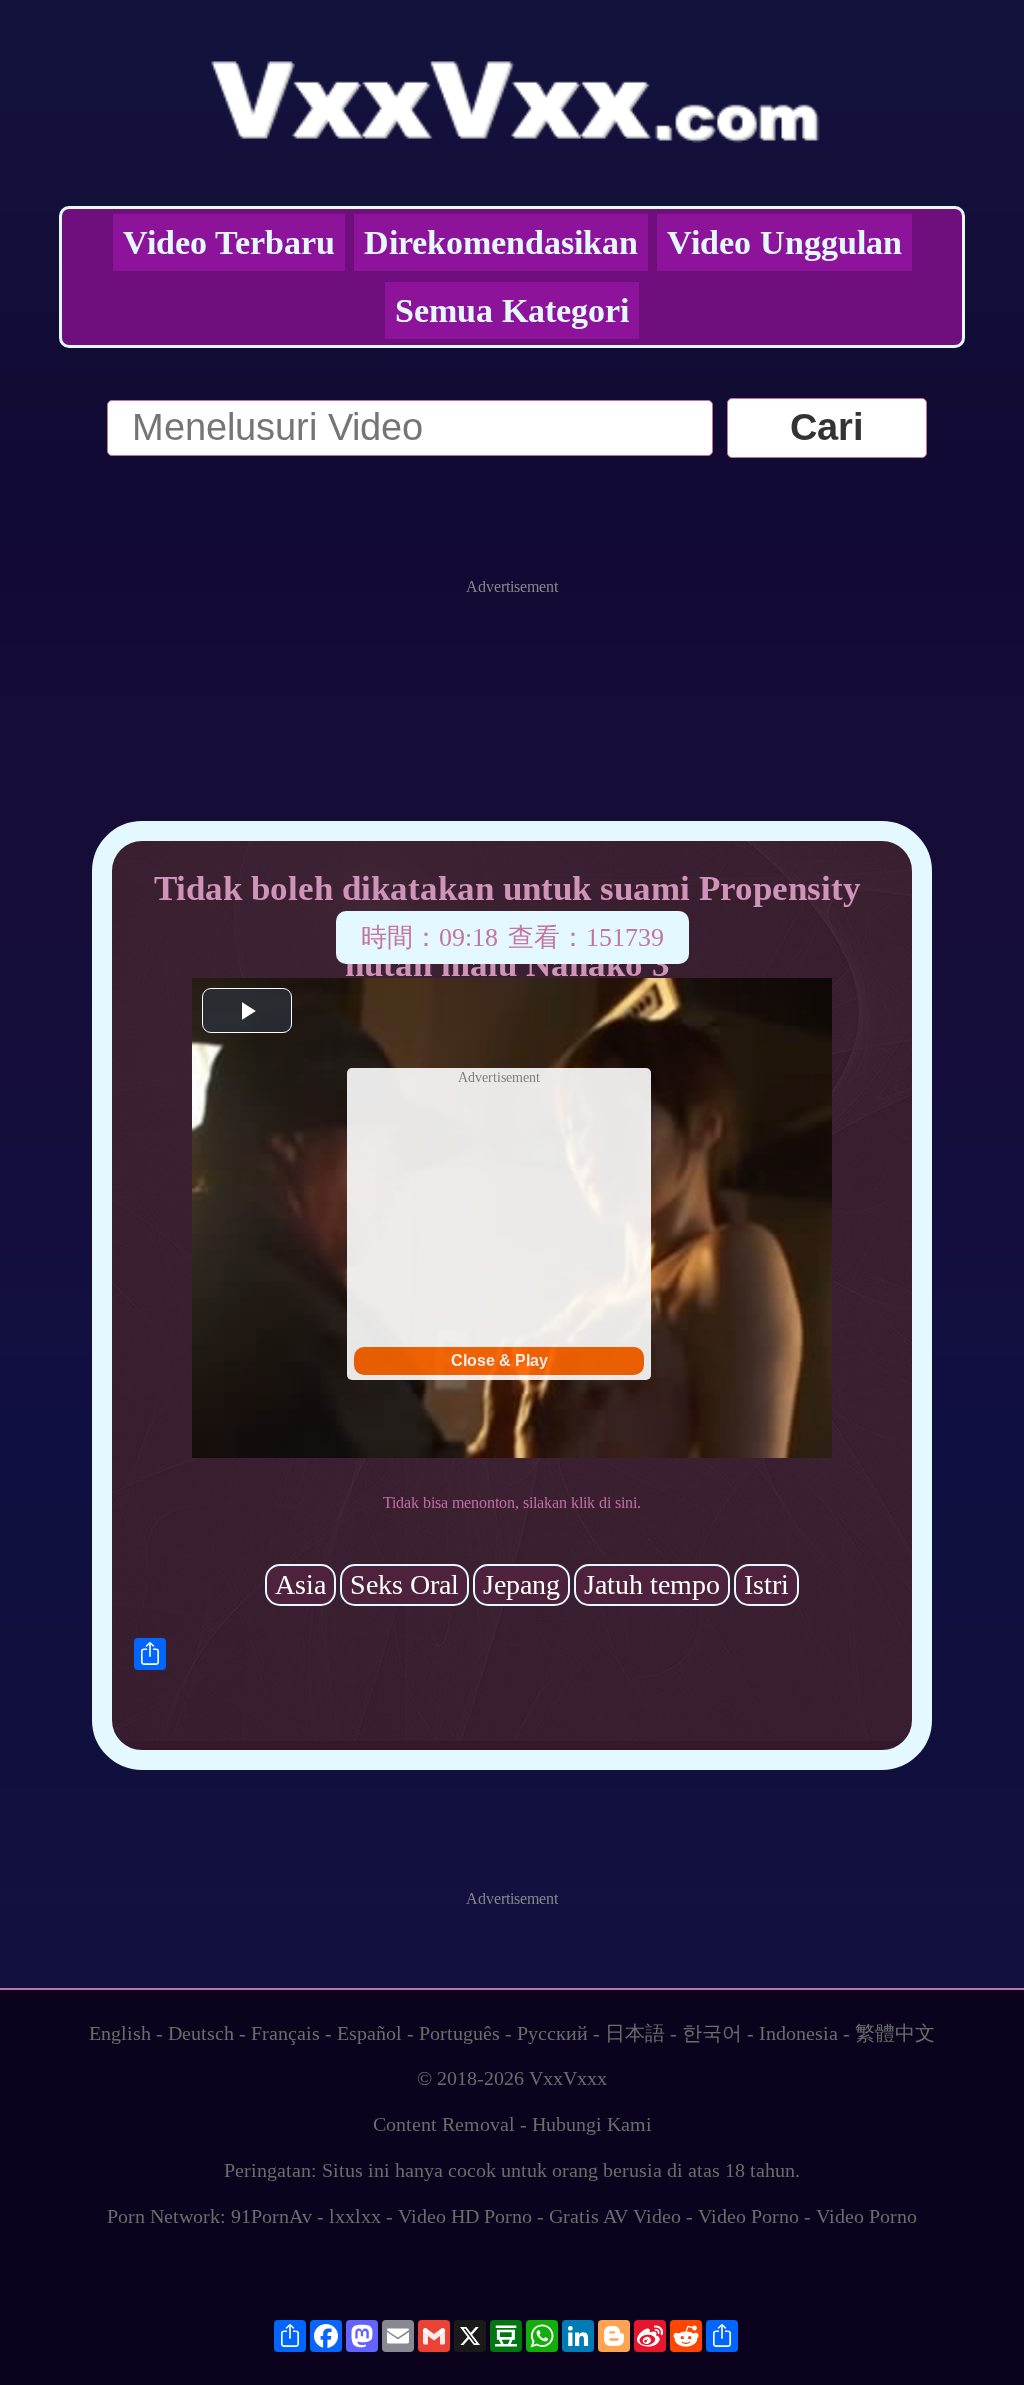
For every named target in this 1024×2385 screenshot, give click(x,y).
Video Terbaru (229, 242)
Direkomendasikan (501, 242)
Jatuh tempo (652, 1584)
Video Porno (748, 2216)
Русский (552, 2033)
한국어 (712, 2033)
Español (369, 2033)
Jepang (521, 1584)
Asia (300, 1584)
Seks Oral (404, 1584)
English (120, 2033)
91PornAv (271, 2216)
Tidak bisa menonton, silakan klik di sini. (512, 1502)
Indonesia (798, 2033)
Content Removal (444, 2124)
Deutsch (201, 2033)
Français (285, 2033)
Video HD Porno (465, 2216)
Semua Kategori (512, 310)
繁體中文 (895, 2033)
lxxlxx (355, 2216)
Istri (766, 1584)
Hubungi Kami (592, 2124)
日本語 (635, 2033)
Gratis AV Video (615, 2216)
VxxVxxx (568, 2078)
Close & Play (499, 1360)
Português (459, 2033)
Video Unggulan (784, 242)
